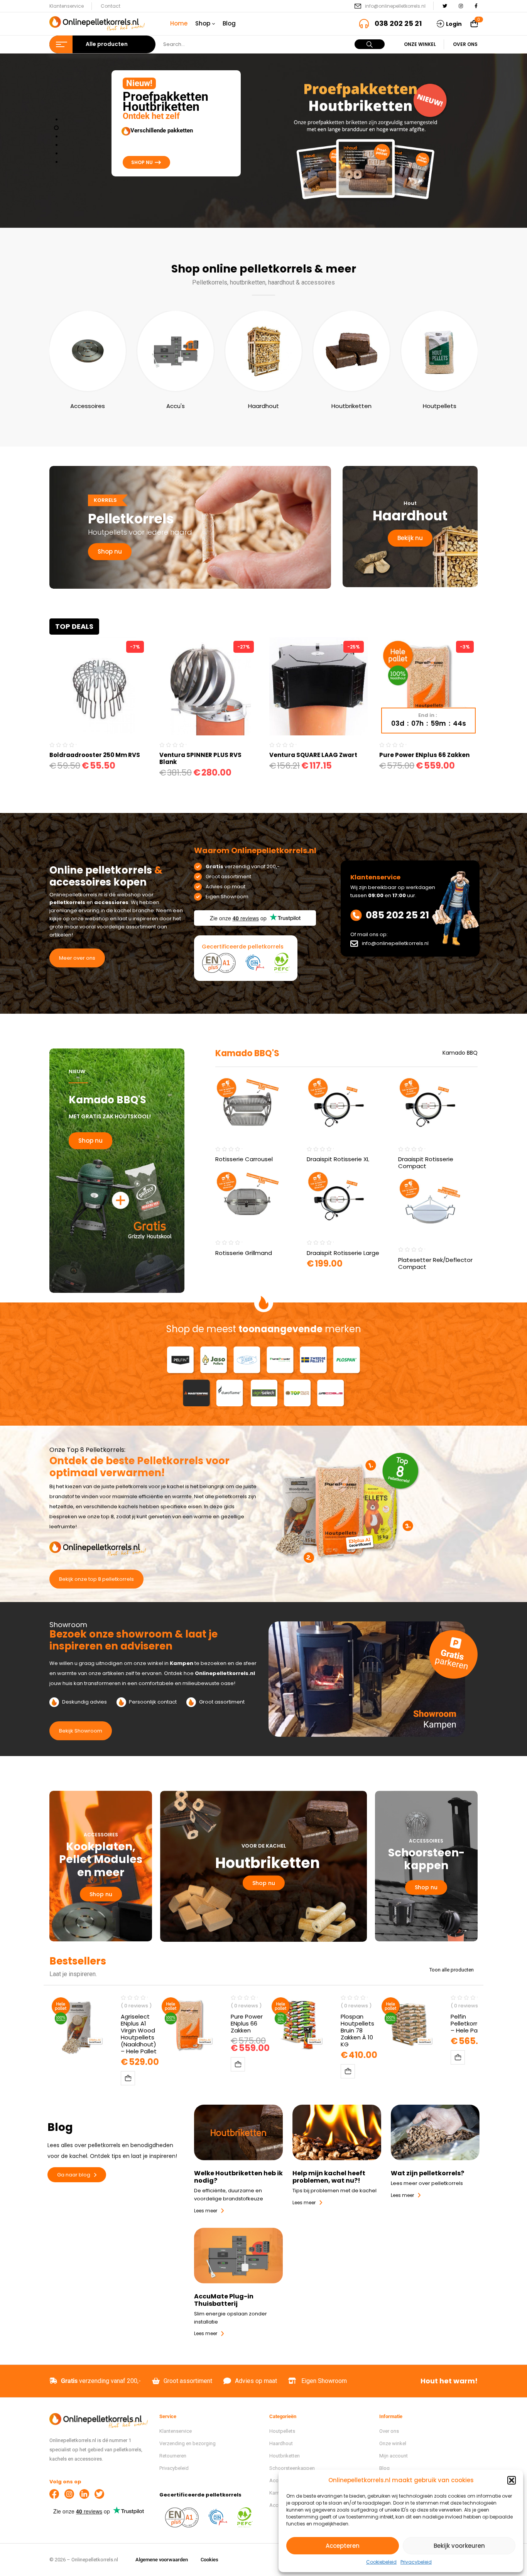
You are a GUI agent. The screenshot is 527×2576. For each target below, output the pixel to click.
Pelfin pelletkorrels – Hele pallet (469, 2023)
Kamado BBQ (460, 1053)
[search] (370, 44)
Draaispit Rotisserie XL (338, 1159)
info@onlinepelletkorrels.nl (395, 6)
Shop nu (110, 551)
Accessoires (88, 406)
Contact (111, 6)
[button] (512, 2480)
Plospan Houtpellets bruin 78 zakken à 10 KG (357, 2030)
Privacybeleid (416, 2562)
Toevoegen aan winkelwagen (128, 2078)
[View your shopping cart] (474, 24)
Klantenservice (67, 6)
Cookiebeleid (381, 2562)
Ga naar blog (74, 2175)
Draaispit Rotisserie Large (343, 1253)
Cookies (209, 2560)
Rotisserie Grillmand (244, 1253)
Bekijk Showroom (81, 1731)
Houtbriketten (351, 406)
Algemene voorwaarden (162, 2560)
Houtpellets (440, 406)
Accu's (176, 406)
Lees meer (304, 2203)
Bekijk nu (410, 538)
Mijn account (394, 2456)
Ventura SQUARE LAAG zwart (313, 755)
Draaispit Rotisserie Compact (426, 1163)
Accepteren (343, 2546)
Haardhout (263, 406)
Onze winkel (420, 44)
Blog (384, 2468)
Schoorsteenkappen (292, 2468)
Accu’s (277, 2505)
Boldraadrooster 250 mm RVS (95, 755)
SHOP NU (143, 162)
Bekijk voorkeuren (459, 2546)
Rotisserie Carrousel (244, 1159)
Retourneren (173, 2456)
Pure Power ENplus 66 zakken (424, 755)
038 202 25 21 (398, 23)
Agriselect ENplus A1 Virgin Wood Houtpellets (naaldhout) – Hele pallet (139, 2034)
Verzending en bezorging (187, 2443)
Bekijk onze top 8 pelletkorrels (96, 1579)
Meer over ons (77, 958)
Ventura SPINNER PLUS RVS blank (200, 758)
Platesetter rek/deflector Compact (435, 1263)
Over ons (465, 44)
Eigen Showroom (324, 2381)
